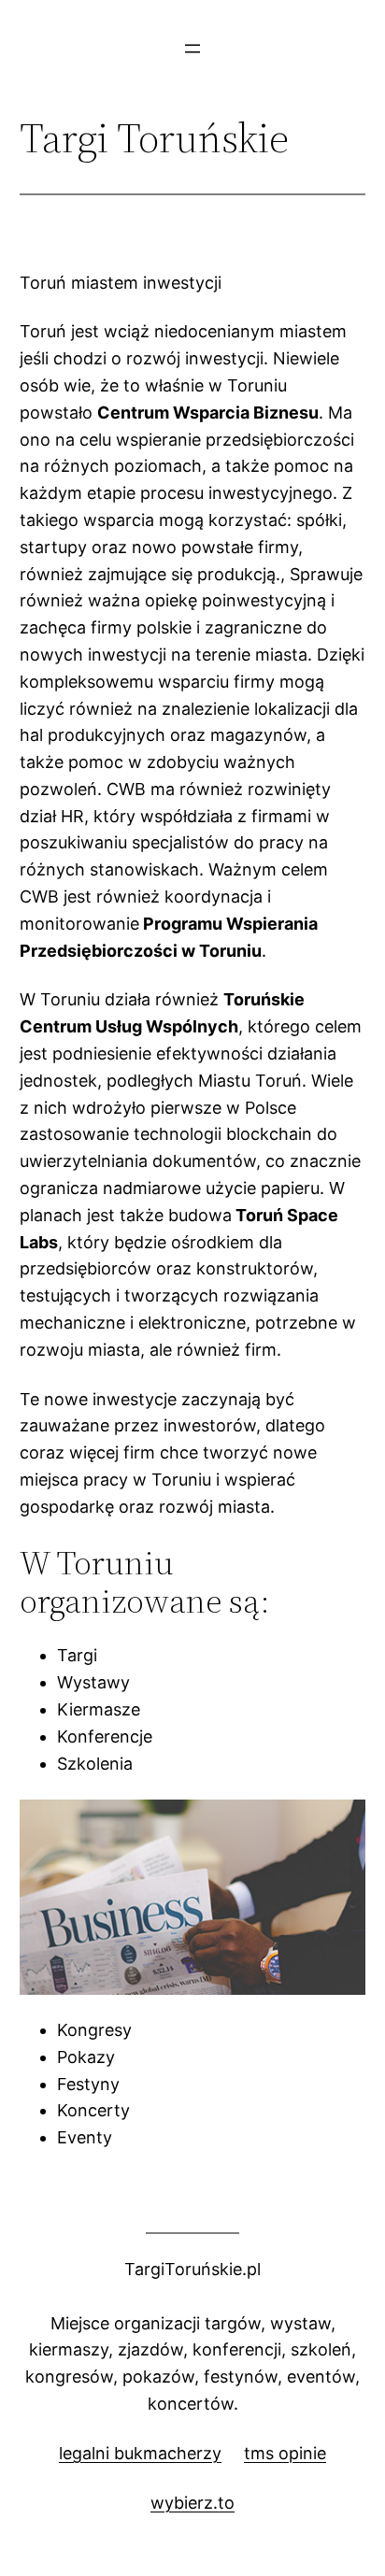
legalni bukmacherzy (140, 2453)
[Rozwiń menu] (192, 49)
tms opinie (285, 2453)
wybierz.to (192, 2503)
